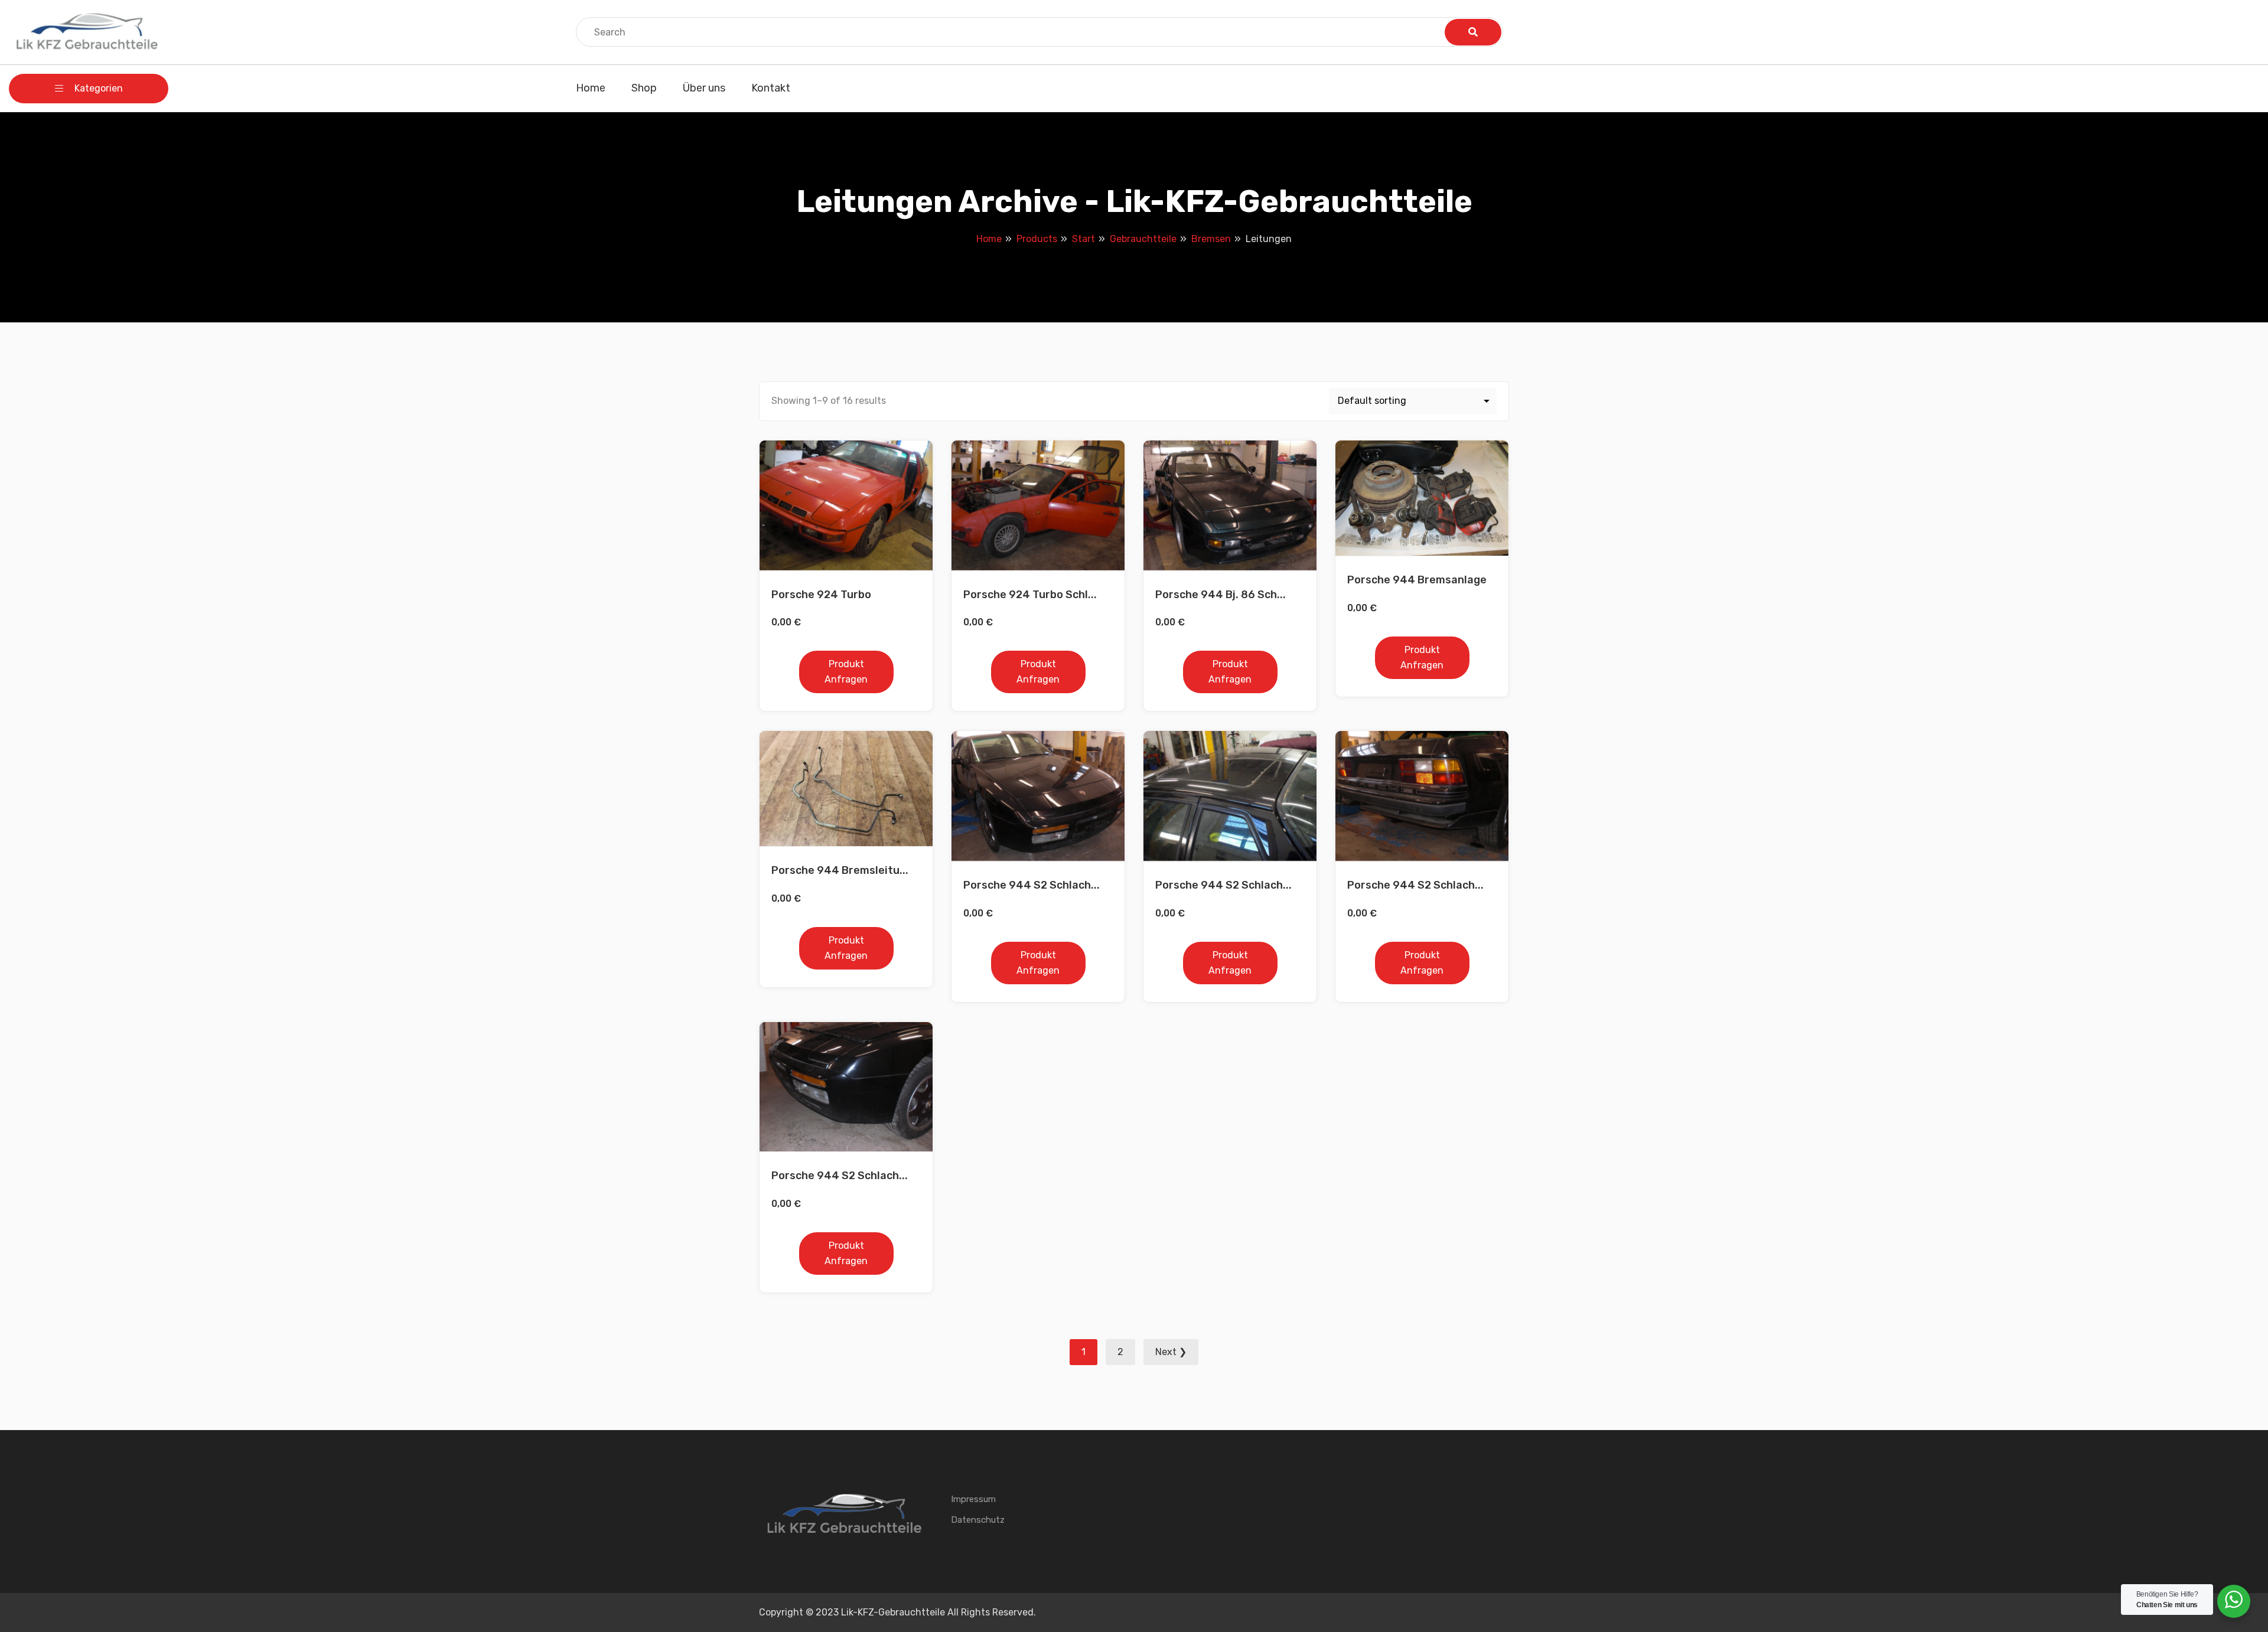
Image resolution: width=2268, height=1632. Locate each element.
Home (591, 88)
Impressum (973, 1499)
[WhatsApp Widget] (2234, 1600)
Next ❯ (1171, 1352)
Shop (644, 88)
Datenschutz (978, 1520)
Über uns (704, 88)
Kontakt (771, 88)
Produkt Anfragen (846, 672)
